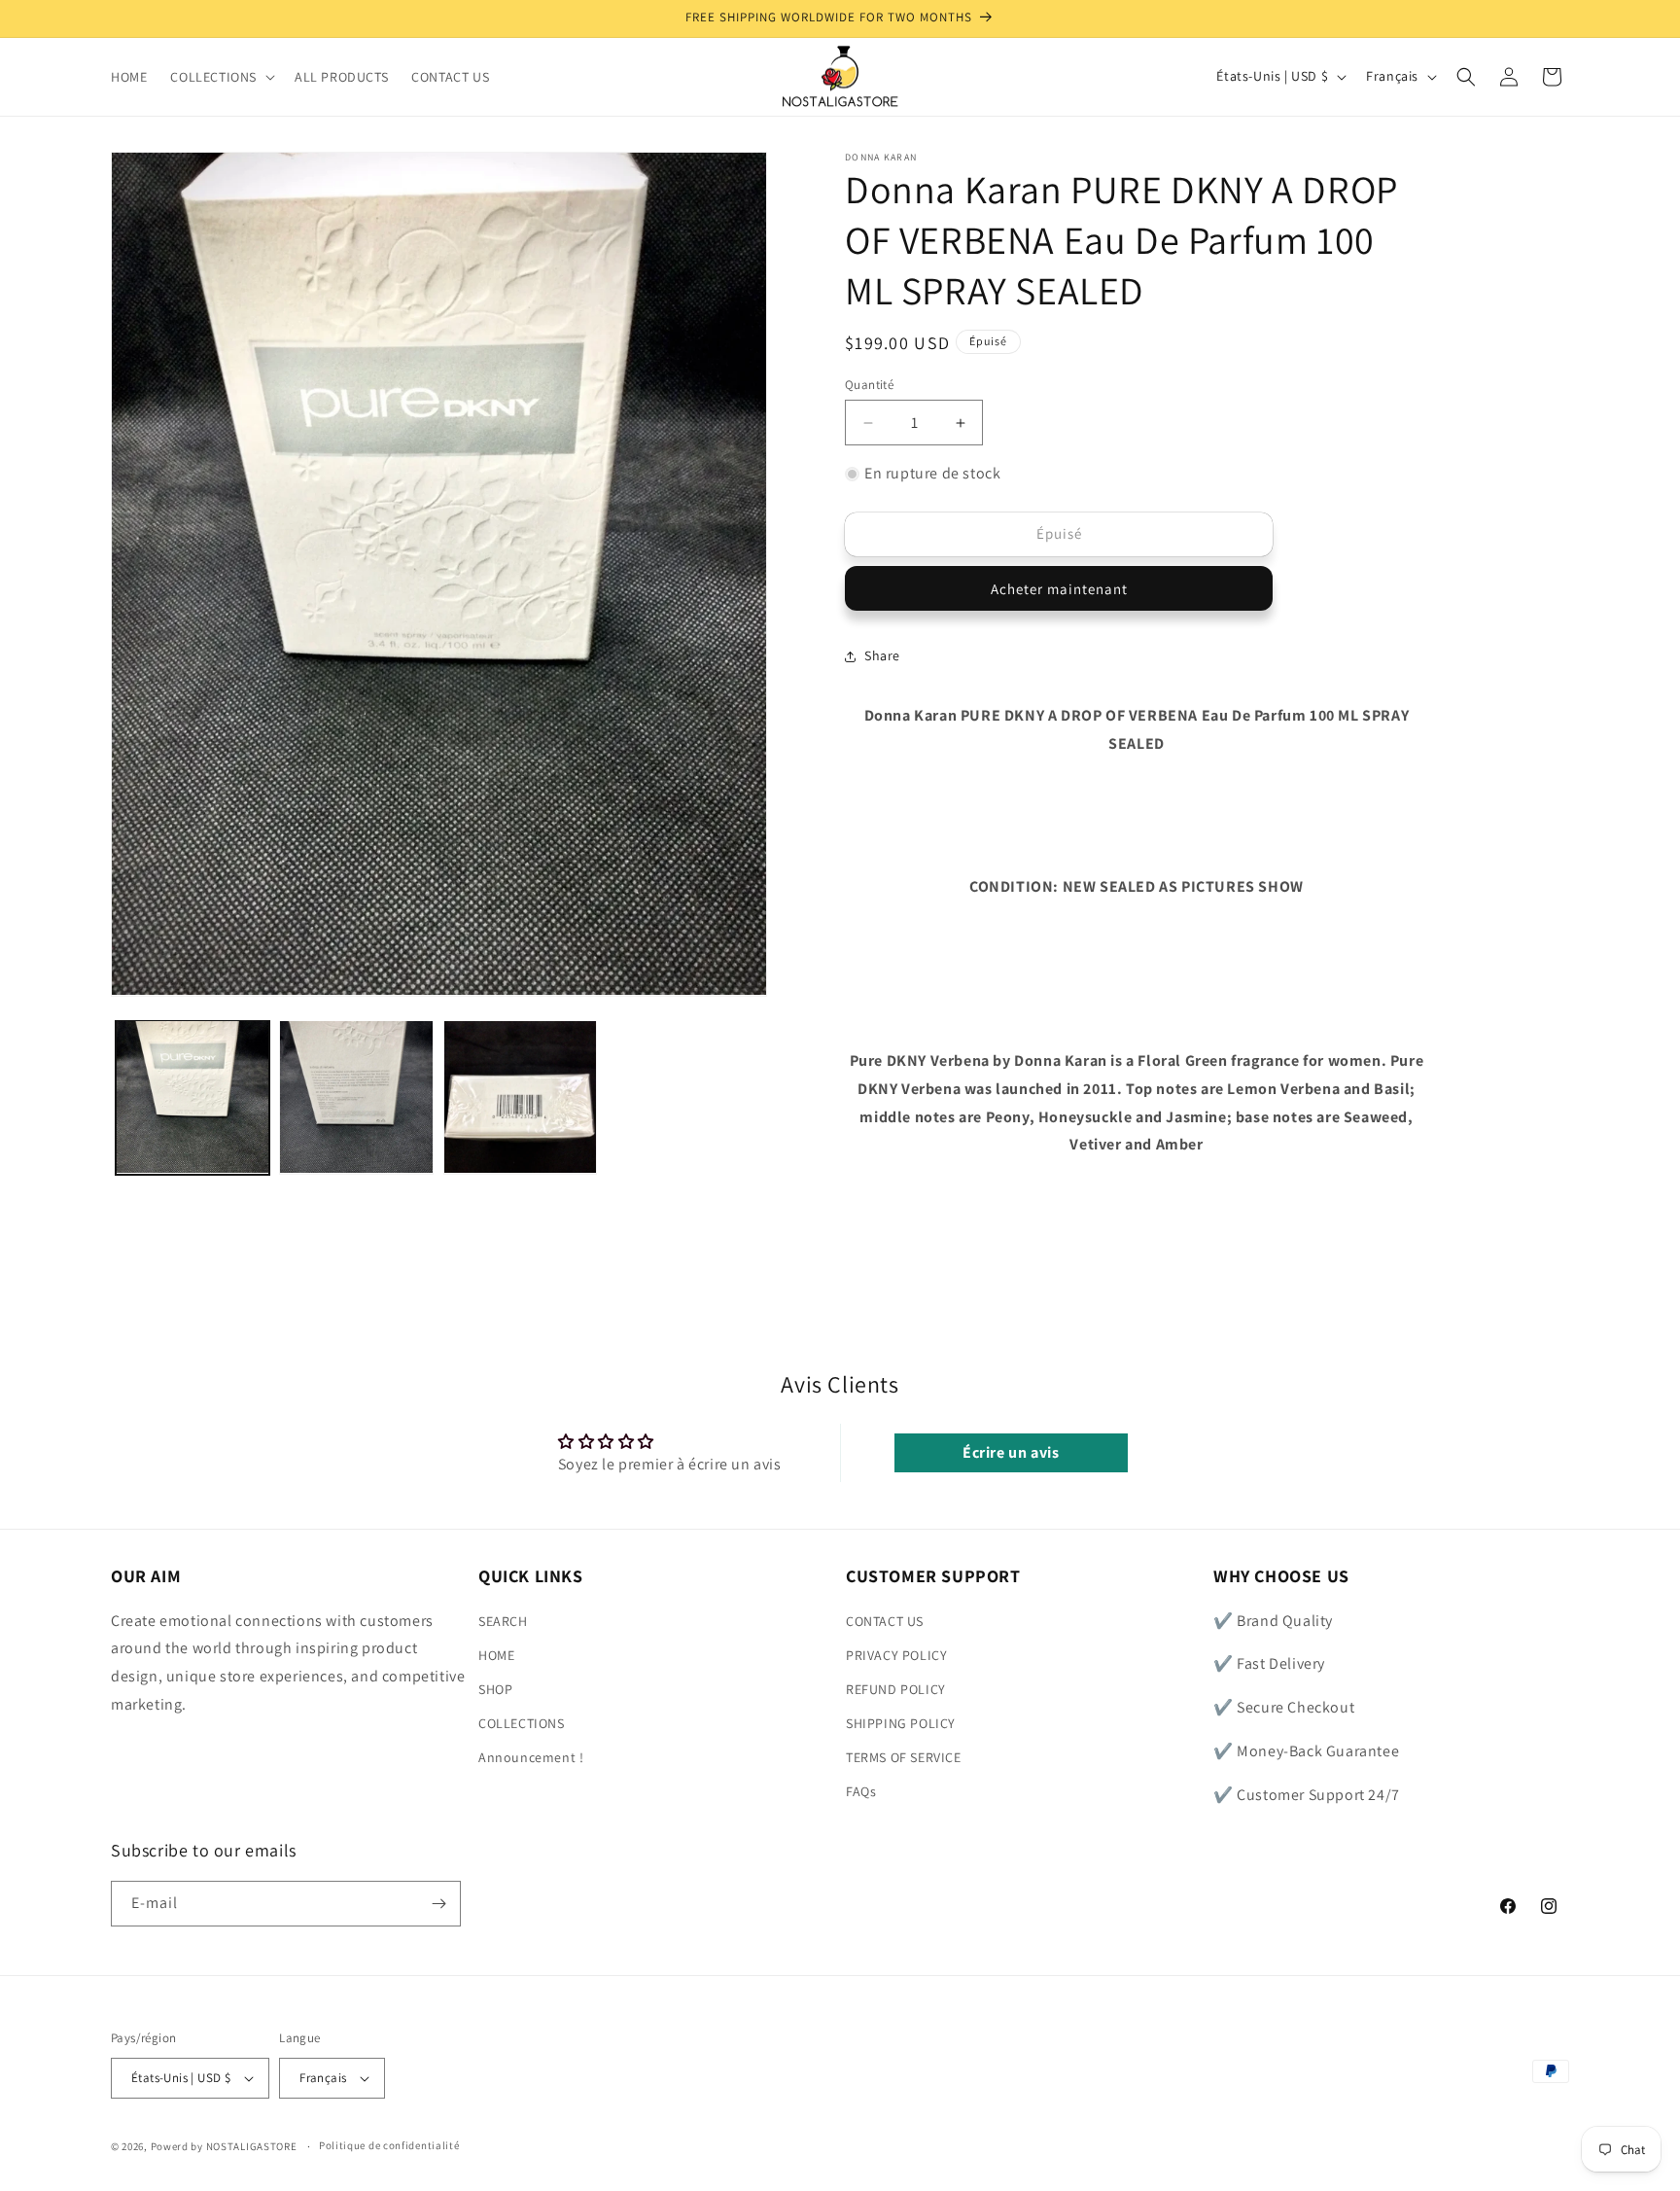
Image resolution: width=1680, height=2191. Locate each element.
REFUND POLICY (896, 1689)
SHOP (495, 1689)
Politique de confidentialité (389, 2146)
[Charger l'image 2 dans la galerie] (356, 1097)
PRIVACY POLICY (896, 1655)
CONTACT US (885, 1621)
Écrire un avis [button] (1011, 1452)
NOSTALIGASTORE (252, 2146)
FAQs (861, 1792)
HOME (496, 1655)
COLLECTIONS (522, 1723)
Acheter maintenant (1059, 589)
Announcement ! (531, 1757)
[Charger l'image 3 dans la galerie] (520, 1097)
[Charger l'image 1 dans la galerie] (192, 1097)
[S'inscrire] (438, 1904)
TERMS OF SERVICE (904, 1757)
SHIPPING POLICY (901, 1723)
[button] (221, 77)
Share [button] (882, 655)
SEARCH (503, 1621)
